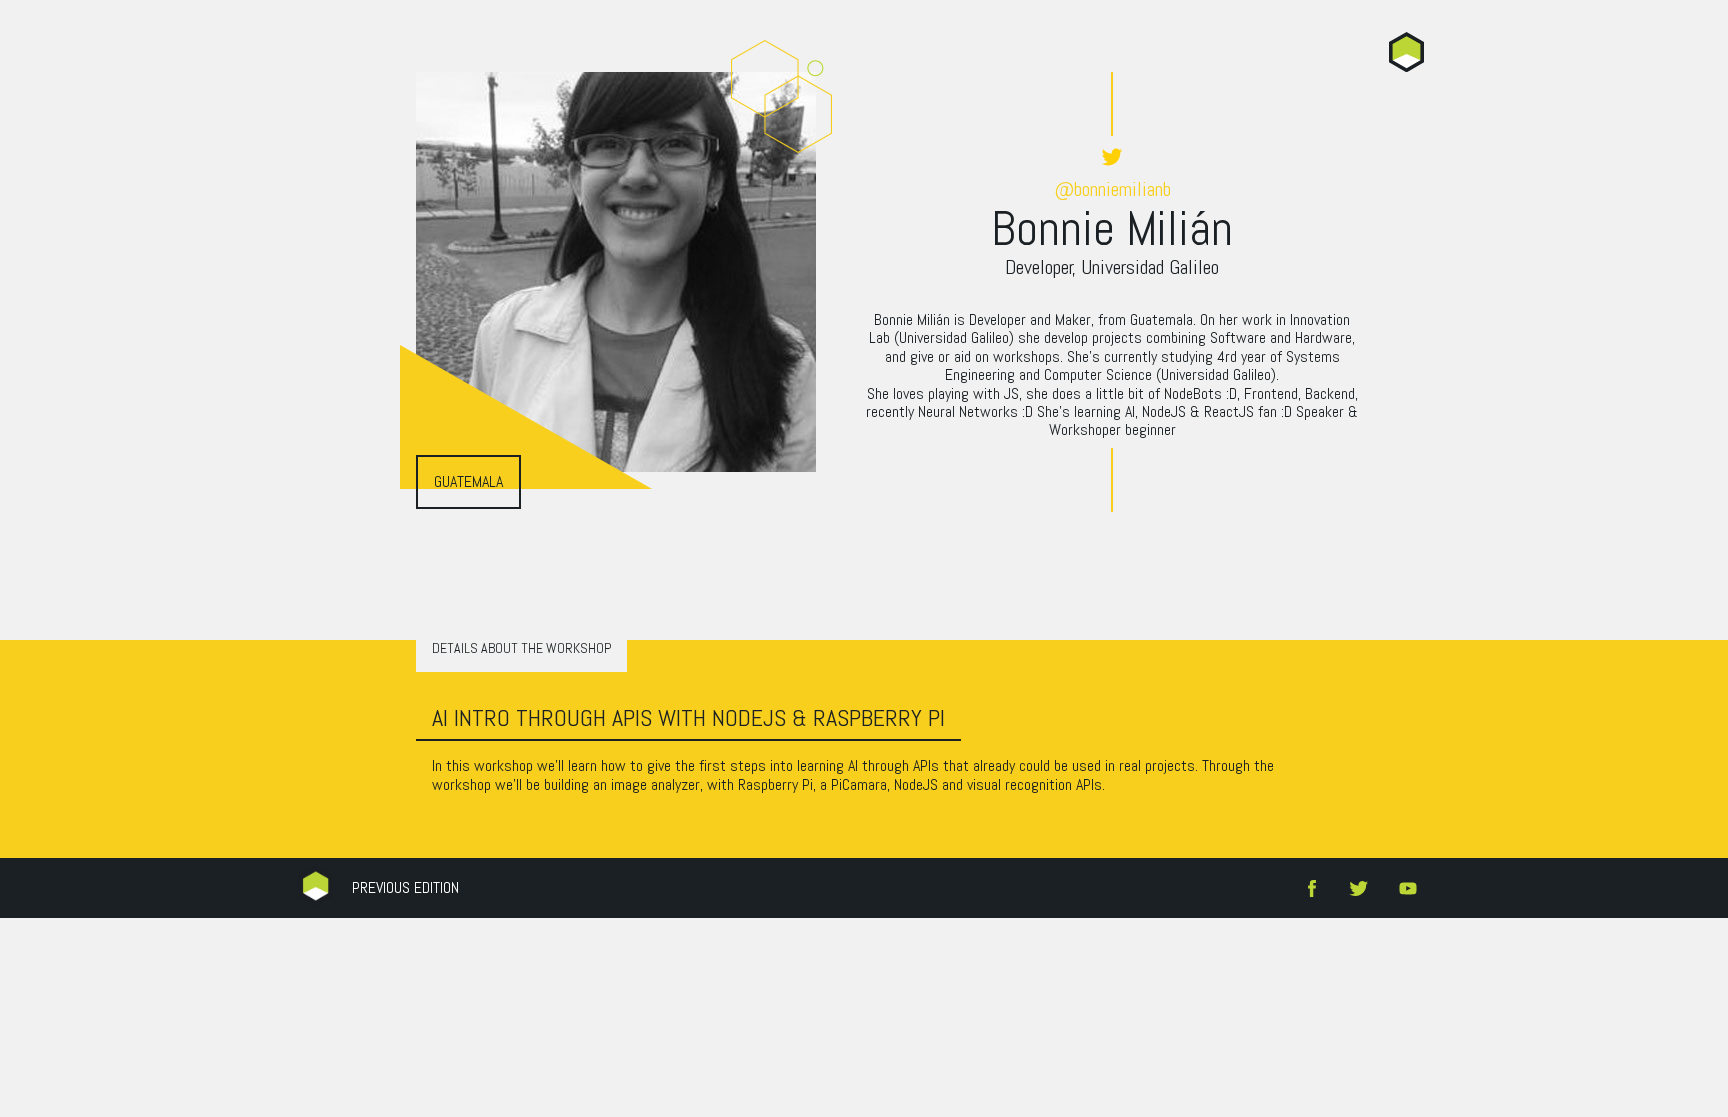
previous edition (405, 888)
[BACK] (1406, 52)
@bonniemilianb (1112, 188)
